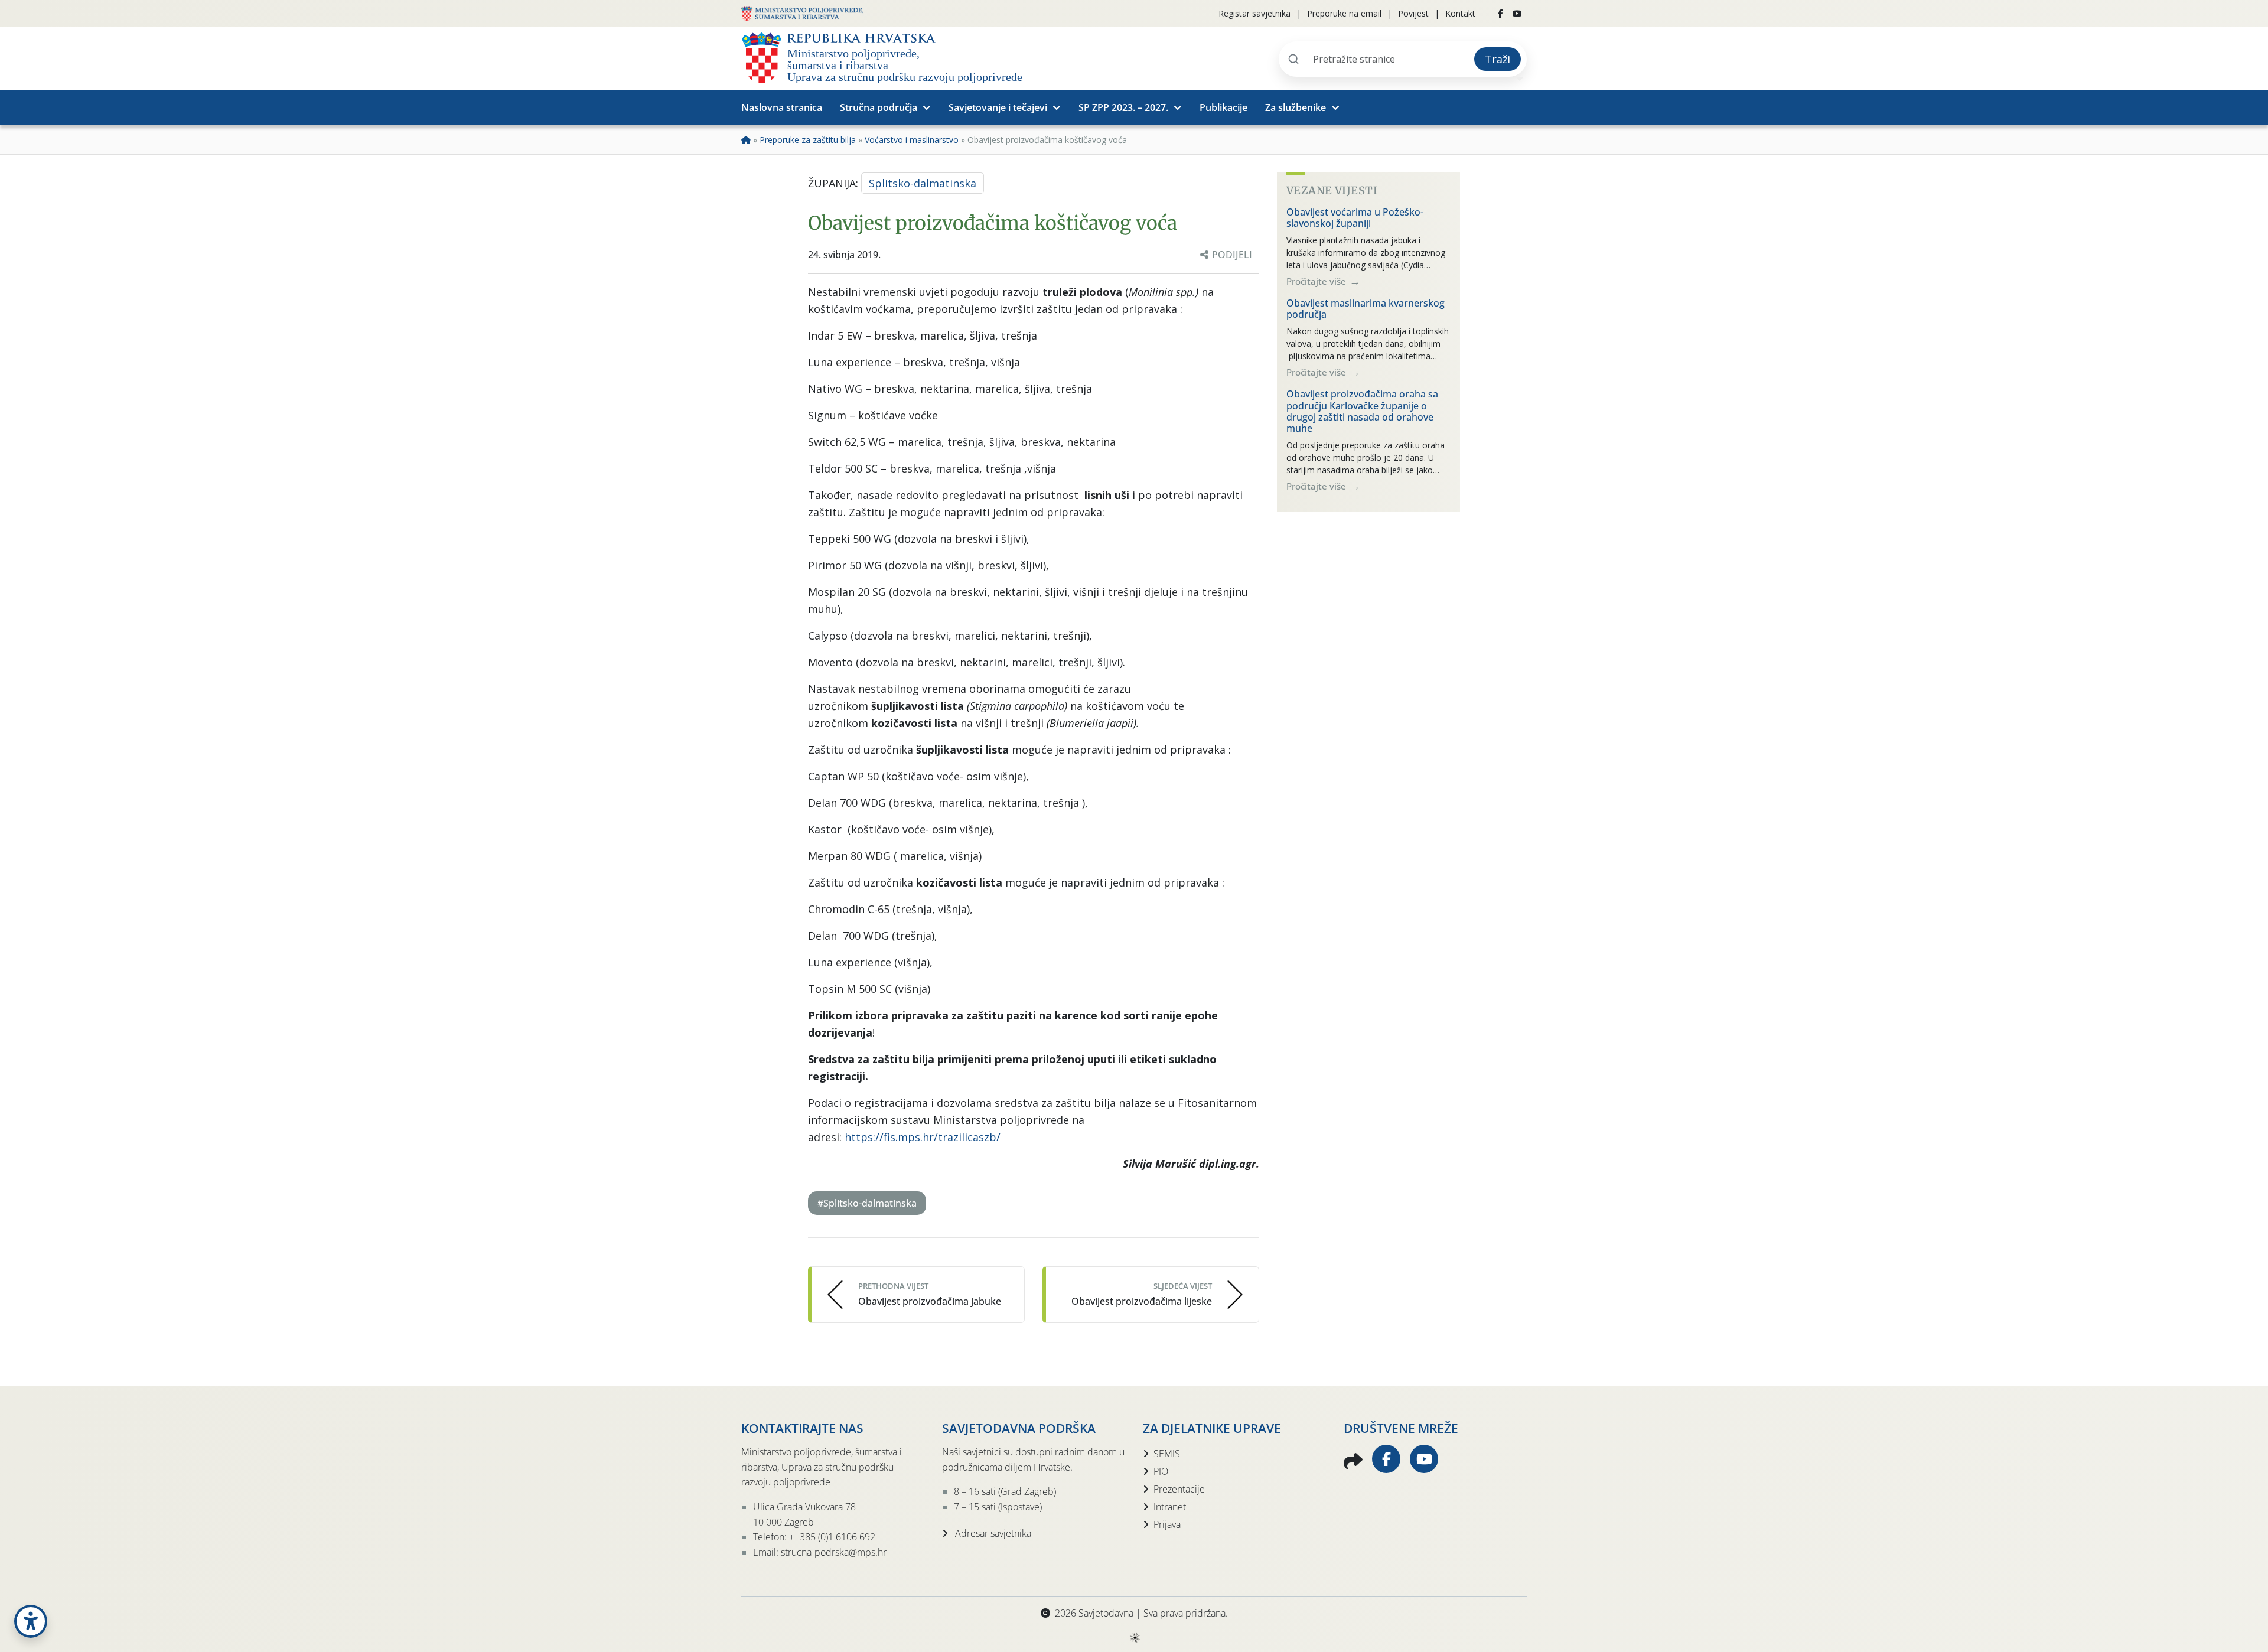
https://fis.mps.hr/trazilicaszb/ (923, 1137)
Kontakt (1460, 13)
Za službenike (1296, 107)
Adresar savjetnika (992, 1533)
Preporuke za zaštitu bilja (808, 140)
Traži (1498, 59)
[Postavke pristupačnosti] (31, 1621)
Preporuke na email (1344, 13)
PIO (1161, 1471)
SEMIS (1167, 1454)
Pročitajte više (1317, 281)
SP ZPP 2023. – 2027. (1123, 107)
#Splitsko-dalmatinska (867, 1203)
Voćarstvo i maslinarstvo (912, 140)
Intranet (1170, 1507)
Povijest (1413, 13)
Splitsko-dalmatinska (923, 183)
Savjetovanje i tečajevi (998, 107)
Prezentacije (1179, 1489)
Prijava (1167, 1524)
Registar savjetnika (1254, 13)
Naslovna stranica (782, 107)
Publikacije (1223, 107)
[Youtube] (1517, 14)
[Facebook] (1500, 14)
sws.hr (1134, 1637)
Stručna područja (879, 107)
